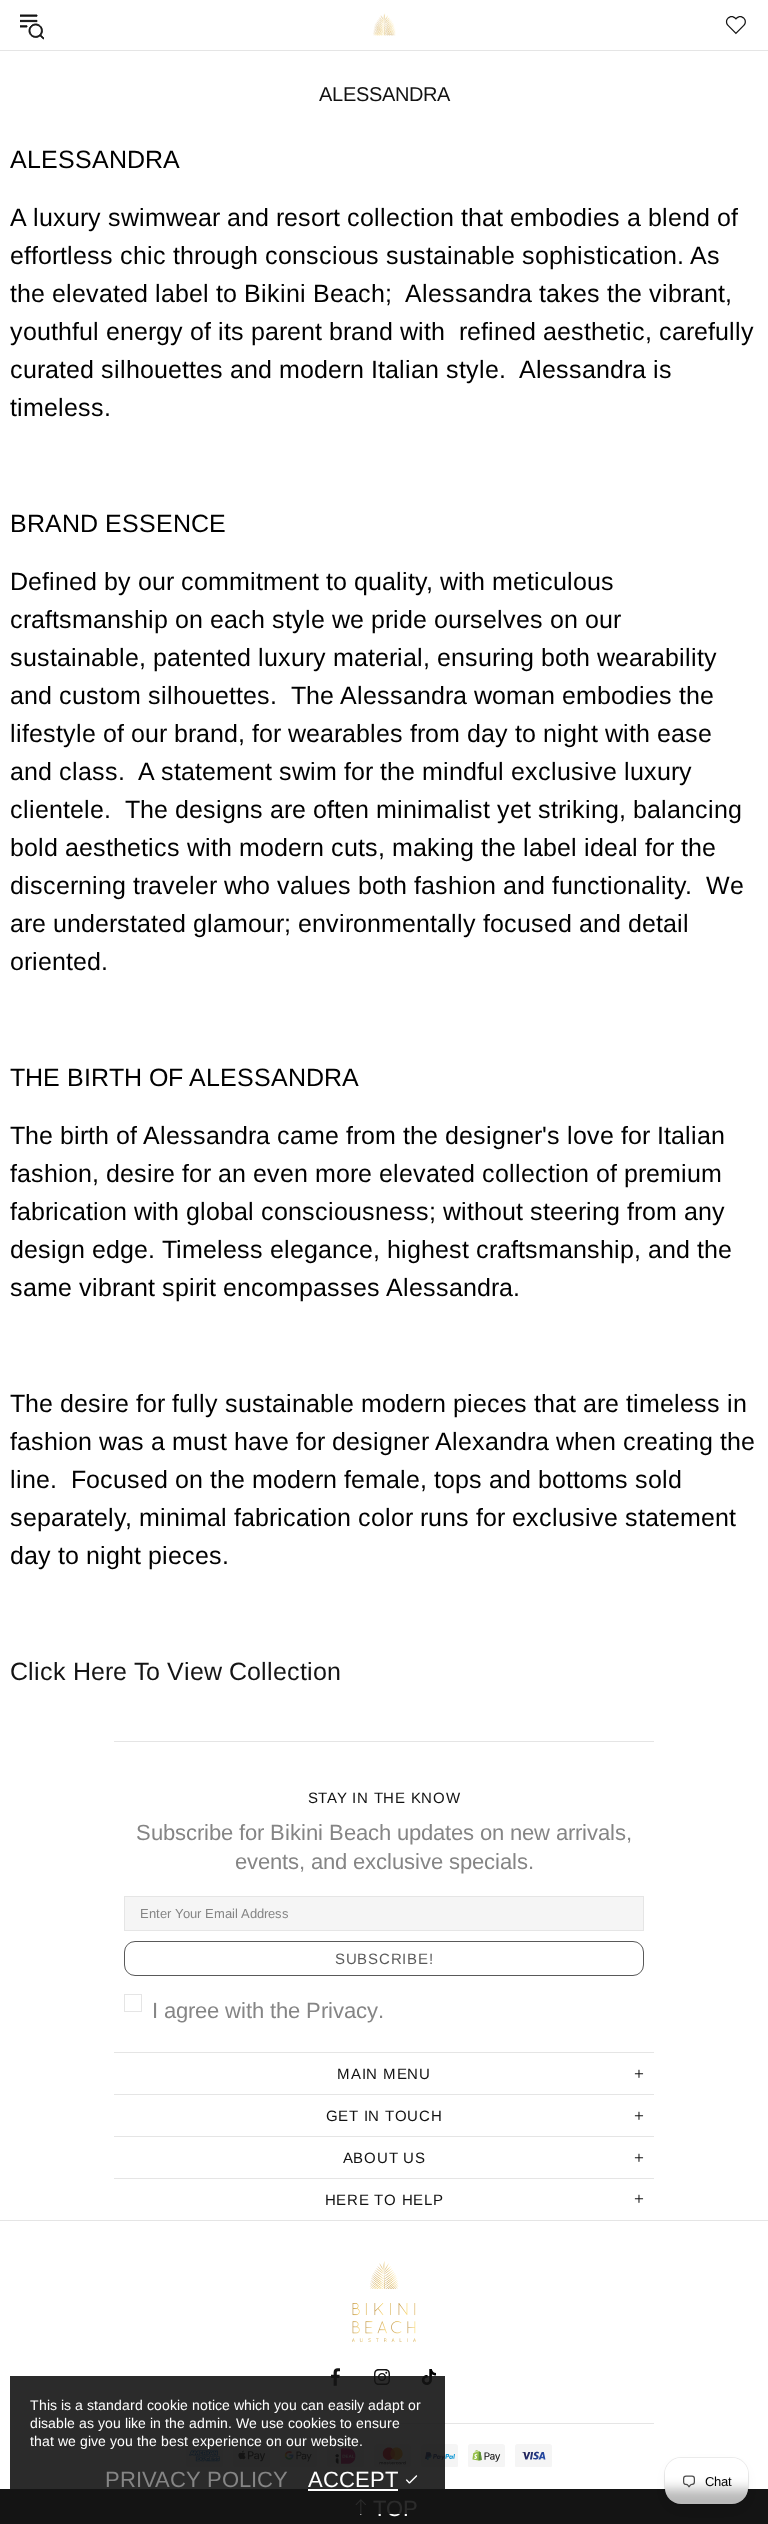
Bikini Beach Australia (384, 25)
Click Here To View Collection (175, 1671)
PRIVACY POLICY (196, 2479)
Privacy (342, 2010)
